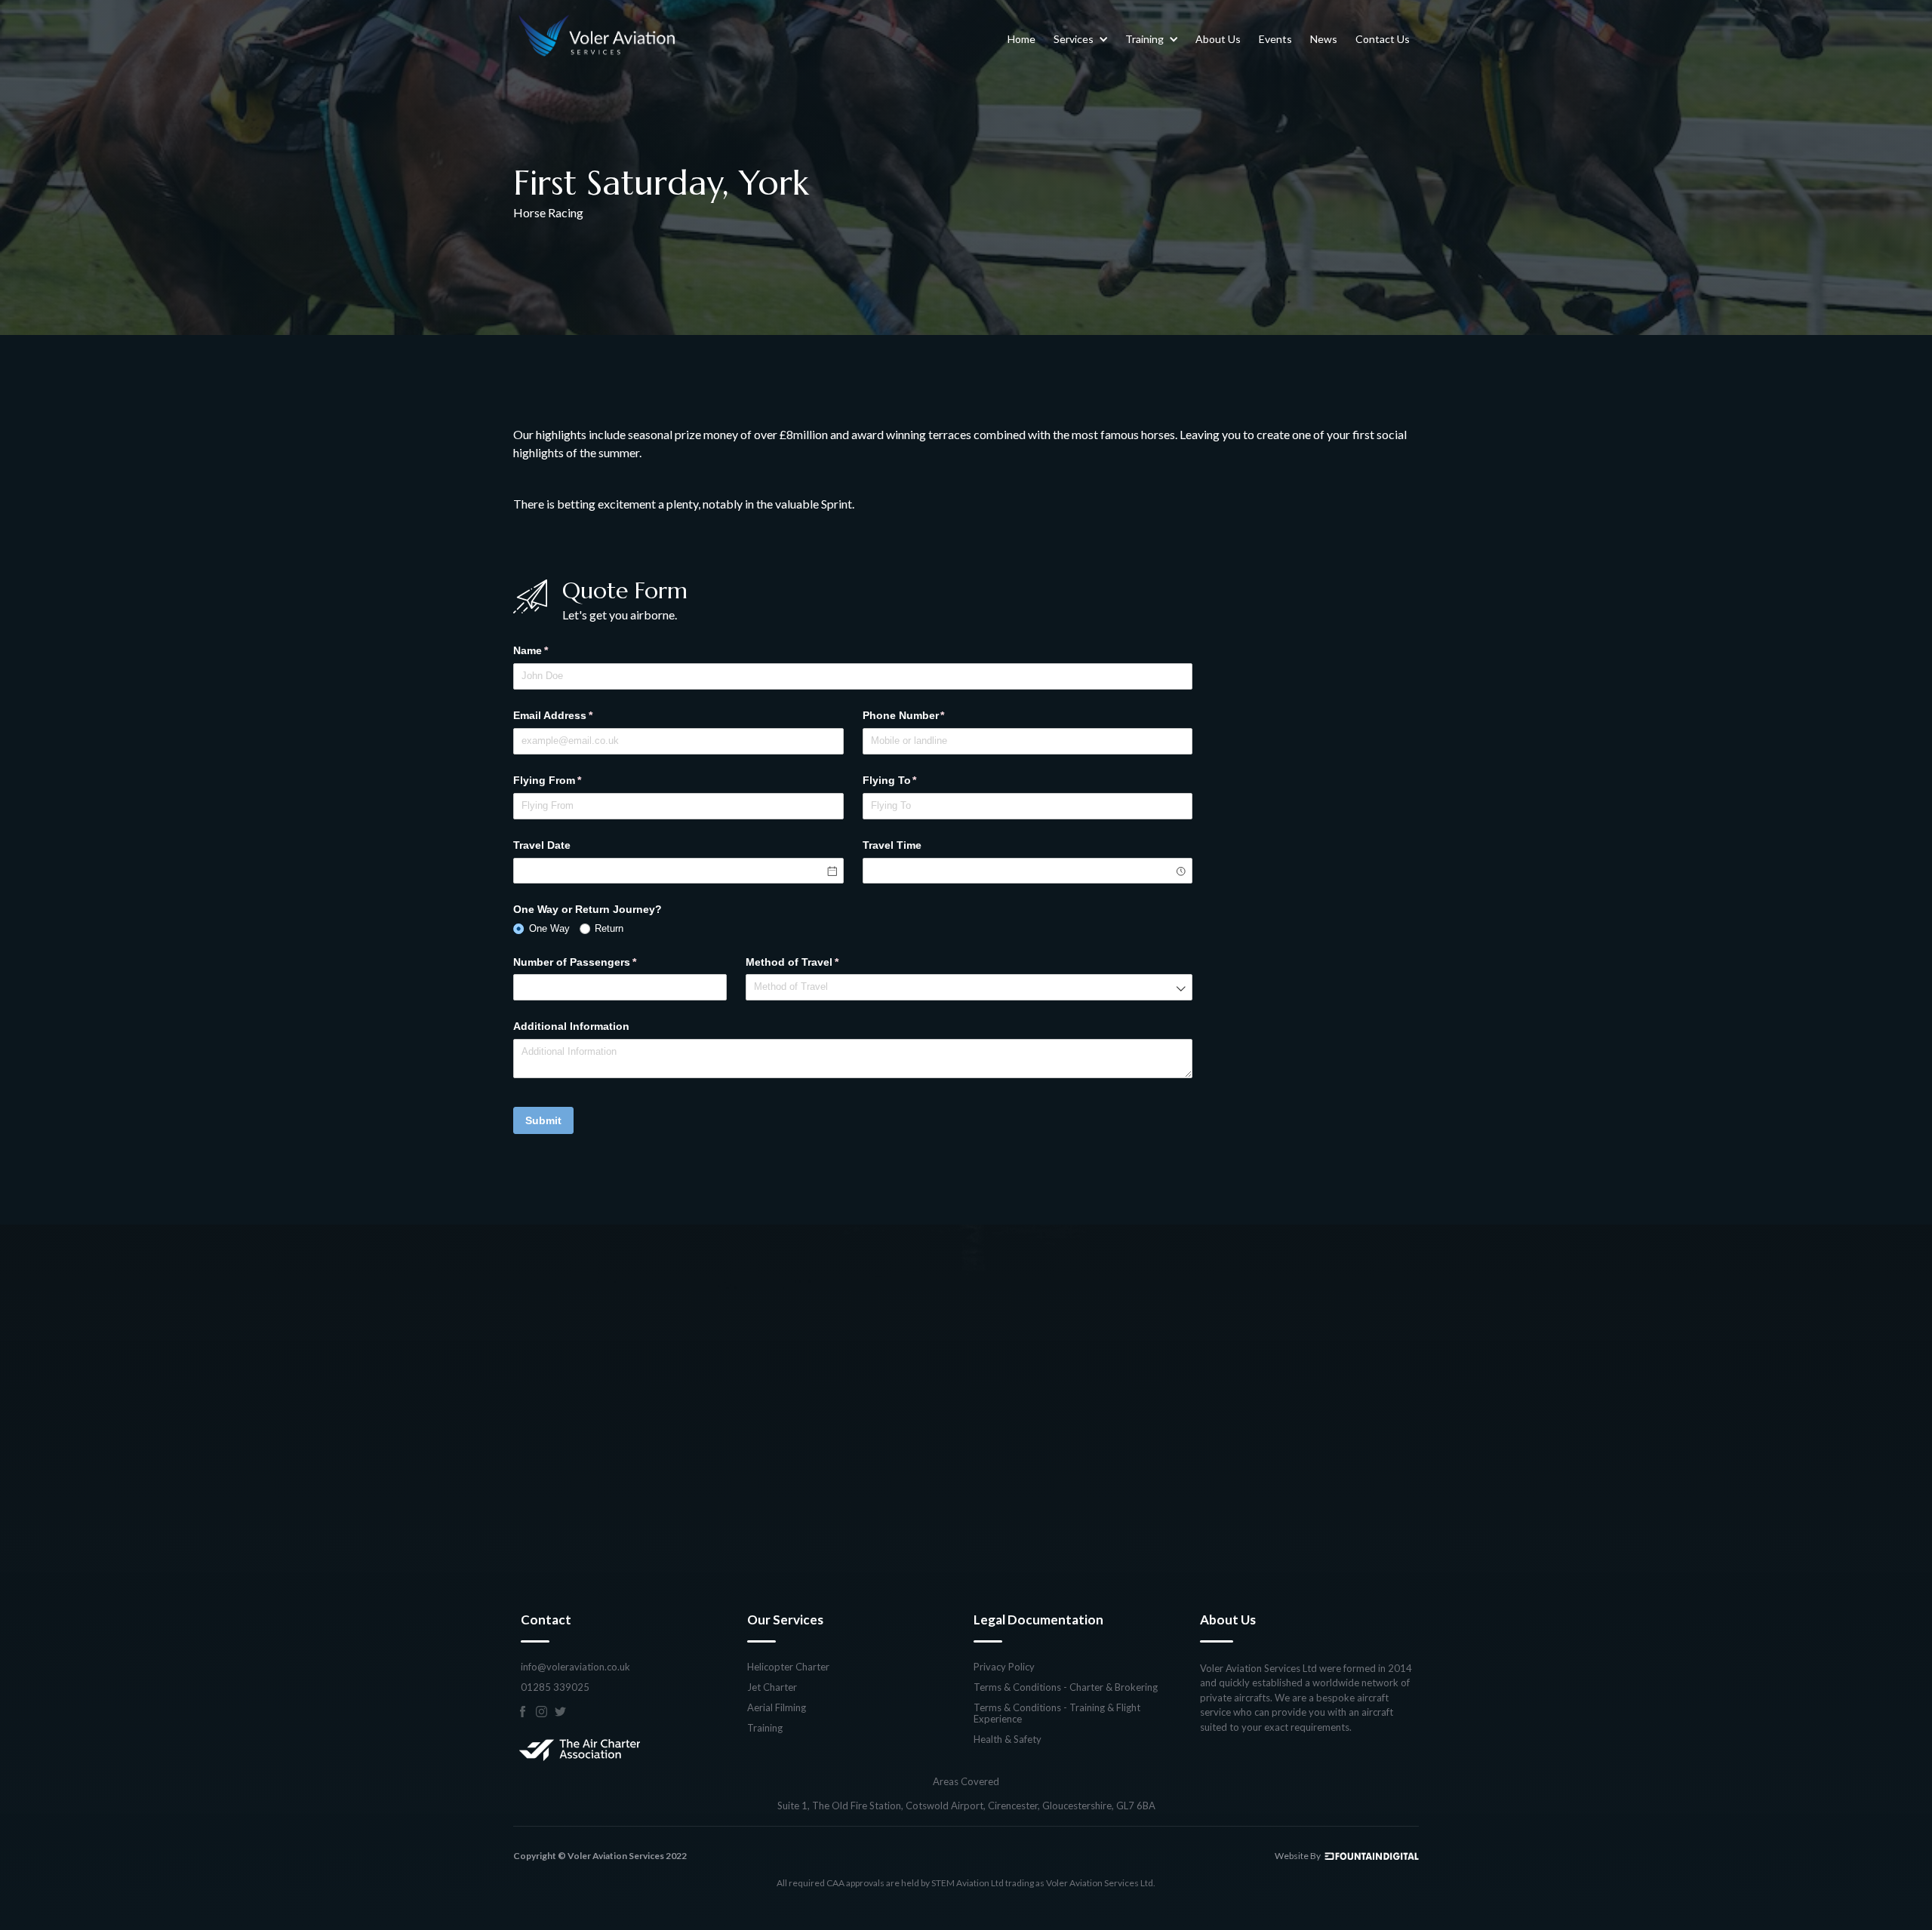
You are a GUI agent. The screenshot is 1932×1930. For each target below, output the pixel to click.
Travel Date (542, 845)
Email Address (575, 715)
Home (1021, 39)
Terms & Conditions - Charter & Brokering (1066, 1687)
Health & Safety (1008, 1739)
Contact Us (1383, 39)
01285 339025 (555, 1687)
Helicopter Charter (788, 1667)
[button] (1080, 39)
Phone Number (926, 715)
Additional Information (571, 1026)
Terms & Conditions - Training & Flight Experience (1057, 1713)
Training (765, 1728)
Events (1275, 39)
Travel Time (892, 845)
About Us (1218, 39)
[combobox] (1028, 871)
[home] (598, 39)
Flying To (912, 780)
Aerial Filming (777, 1708)
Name (553, 650)
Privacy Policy (1004, 1667)
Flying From (569, 780)
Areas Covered (966, 1782)
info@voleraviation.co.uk (575, 1667)
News (1324, 39)
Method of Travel (814, 962)
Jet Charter (772, 1687)
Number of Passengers (597, 962)
